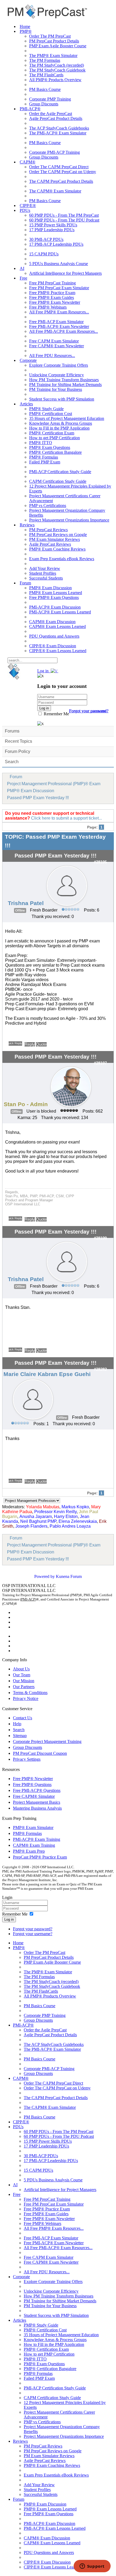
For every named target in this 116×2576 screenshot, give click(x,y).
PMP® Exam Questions (50, 447)
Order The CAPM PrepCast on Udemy (63, 172)
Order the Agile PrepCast (51, 114)
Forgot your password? (33, 1929)
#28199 (100, 1238)
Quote (41, 1044)
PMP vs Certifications (48, 505)
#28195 (100, 862)
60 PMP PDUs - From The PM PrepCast (64, 215)
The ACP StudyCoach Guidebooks (59, 128)
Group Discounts (44, 104)
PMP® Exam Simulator (33, 1828)
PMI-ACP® (30, 109)
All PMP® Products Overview (55, 80)
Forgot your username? (89, 711)
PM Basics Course (45, 89)
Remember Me (56, 714)
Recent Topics (18, 741)
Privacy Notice (26, 1698)
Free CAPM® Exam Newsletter (57, 346)
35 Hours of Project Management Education (67, 418)
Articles (26, 404)
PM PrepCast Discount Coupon (40, 1753)
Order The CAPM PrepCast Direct (59, 167)
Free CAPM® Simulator (34, 1796)
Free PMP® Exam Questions (54, 597)
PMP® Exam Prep (29, 1851)
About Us (21, 1669)
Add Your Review (45, 568)
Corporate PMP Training (50, 99)
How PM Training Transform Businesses (64, 380)
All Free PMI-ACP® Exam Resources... (64, 331)
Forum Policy (18, 751)
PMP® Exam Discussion (50, 588)
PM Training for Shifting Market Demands (65, 385)
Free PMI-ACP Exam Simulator (56, 322)
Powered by (45, 1576)
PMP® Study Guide (46, 409)
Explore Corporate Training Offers (59, 365)
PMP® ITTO (41, 443)
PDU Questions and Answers (54, 636)
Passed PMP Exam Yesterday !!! (38, 798)
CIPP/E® (28, 206)
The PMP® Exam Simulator (53, 56)
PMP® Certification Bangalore (55, 452)
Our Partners (24, 1687)
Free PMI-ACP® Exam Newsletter (59, 326)
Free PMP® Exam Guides (52, 297)
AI (22, 268)
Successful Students (46, 578)
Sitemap (20, 1736)
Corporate (28, 360)
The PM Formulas (45, 60)
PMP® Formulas (44, 457)
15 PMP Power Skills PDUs (53, 225)
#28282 (100, 1369)
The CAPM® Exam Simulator (55, 191)
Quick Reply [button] (15, 1043)
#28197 (100, 1063)
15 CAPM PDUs (44, 254)
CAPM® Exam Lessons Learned (57, 626)
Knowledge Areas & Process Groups (61, 423)
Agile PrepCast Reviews (50, 544)
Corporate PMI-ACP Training (54, 152)
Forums (12, 731)
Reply (30, 1044)
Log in (9, 1919)
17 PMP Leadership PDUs (52, 230)
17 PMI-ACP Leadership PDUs (56, 244)
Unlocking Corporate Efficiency (57, 375)
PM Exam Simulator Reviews (54, 539)
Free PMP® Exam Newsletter (55, 302)
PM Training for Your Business (56, 389)
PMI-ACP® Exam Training (37, 1839)
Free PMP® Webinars (48, 307)
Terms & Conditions (30, 1693)
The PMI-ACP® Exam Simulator (58, 133)
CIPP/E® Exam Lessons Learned (58, 651)
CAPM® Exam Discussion (52, 622)
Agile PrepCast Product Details (56, 118)
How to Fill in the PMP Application (59, 428)
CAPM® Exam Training (34, 1845)
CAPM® (28, 162)
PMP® (26, 31)
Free (23, 278)
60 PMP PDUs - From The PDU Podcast (64, 220)
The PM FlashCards (46, 75)
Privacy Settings (27, 1759)
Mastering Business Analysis (37, 1808)
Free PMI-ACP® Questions (37, 1790)
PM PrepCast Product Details (54, 41)
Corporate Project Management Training (47, 1741)
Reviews (27, 525)
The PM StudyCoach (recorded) (57, 65)
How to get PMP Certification (54, 438)
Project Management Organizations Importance (69, 520)
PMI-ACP (28, 1599)
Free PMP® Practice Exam (52, 293)
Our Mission (24, 1681)
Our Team (22, 1675)
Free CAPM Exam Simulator (54, 341)
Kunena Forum (69, 1576)
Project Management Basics (37, 1802)
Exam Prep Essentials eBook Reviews (62, 559)
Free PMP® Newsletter (33, 1779)
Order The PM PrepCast (50, 36)
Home (25, 26)
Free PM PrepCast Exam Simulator (59, 288)
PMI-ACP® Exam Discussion (55, 607)
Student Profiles (43, 573)
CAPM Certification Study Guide (58, 481)
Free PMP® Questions (32, 1784)
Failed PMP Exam (45, 462)
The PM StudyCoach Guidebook (57, 70)
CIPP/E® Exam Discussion (53, 646)
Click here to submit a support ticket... (66, 818)
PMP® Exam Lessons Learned (56, 593)
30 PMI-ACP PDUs (46, 239)
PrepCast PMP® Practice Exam (40, 1857)
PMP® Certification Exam (52, 433)
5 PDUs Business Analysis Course (59, 264)
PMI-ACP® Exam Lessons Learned (60, 612)
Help (17, 1724)
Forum (25, 583)
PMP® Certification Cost (51, 414)
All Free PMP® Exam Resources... (59, 312)
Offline (20, 910)
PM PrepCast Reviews (48, 530)
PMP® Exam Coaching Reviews (57, 549)
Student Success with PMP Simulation (62, 399)
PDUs (25, 210)
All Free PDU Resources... (52, 356)
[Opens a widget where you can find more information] (92, 2567)
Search (12, 762)
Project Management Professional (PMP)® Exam (54, 784)
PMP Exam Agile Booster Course (58, 46)
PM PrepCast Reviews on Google (58, 535)
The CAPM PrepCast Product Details (61, 181)
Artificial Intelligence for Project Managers (65, 273)
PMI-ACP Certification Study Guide (60, 472)
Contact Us (23, 1718)
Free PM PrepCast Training (52, 283)
